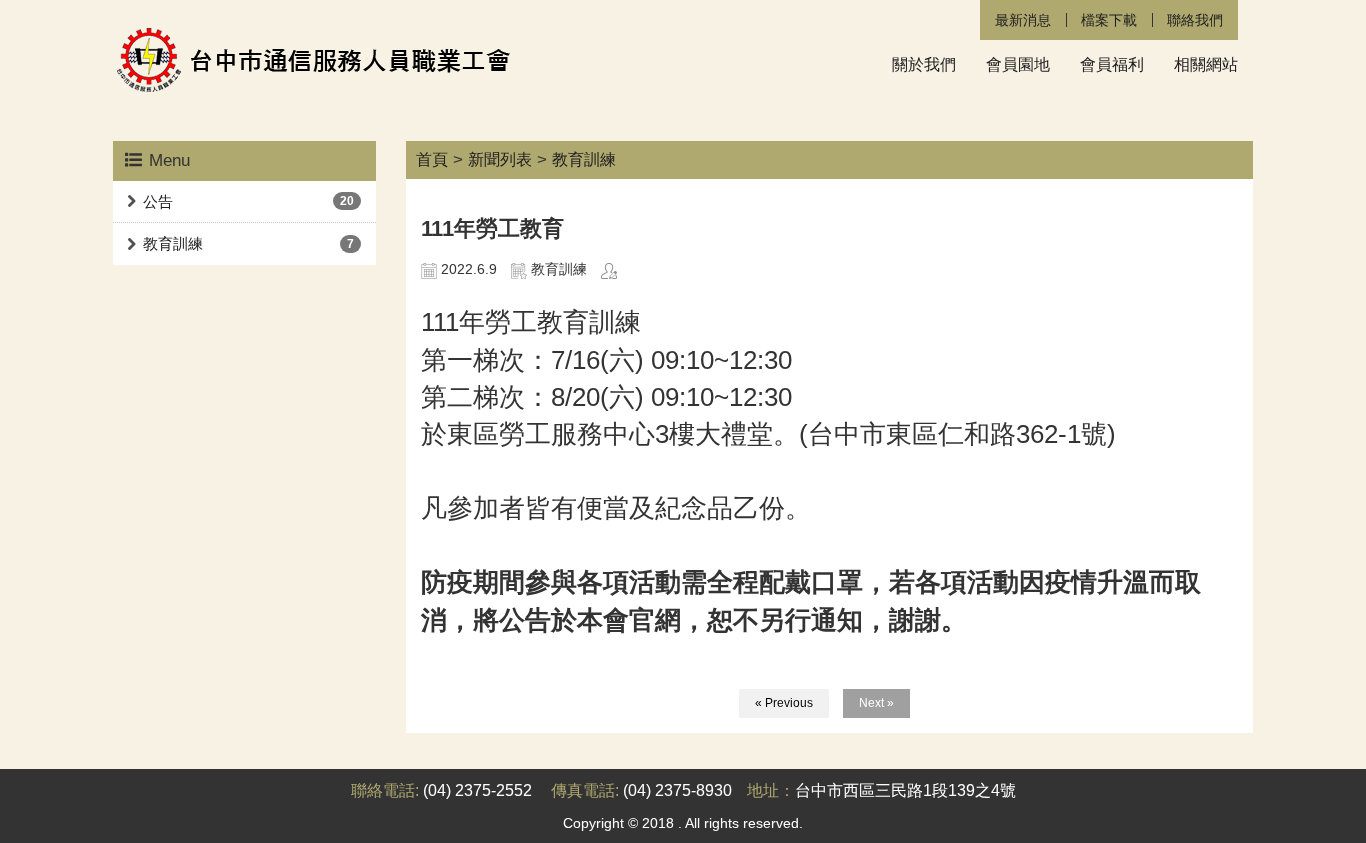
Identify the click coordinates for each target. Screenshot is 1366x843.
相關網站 (1206, 64)
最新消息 (1023, 20)
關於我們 (924, 64)
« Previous (784, 703)
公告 (158, 201)
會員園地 (1018, 64)
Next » (876, 703)
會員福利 (1112, 64)
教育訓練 (173, 243)
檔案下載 (1109, 20)
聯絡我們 (1195, 20)
